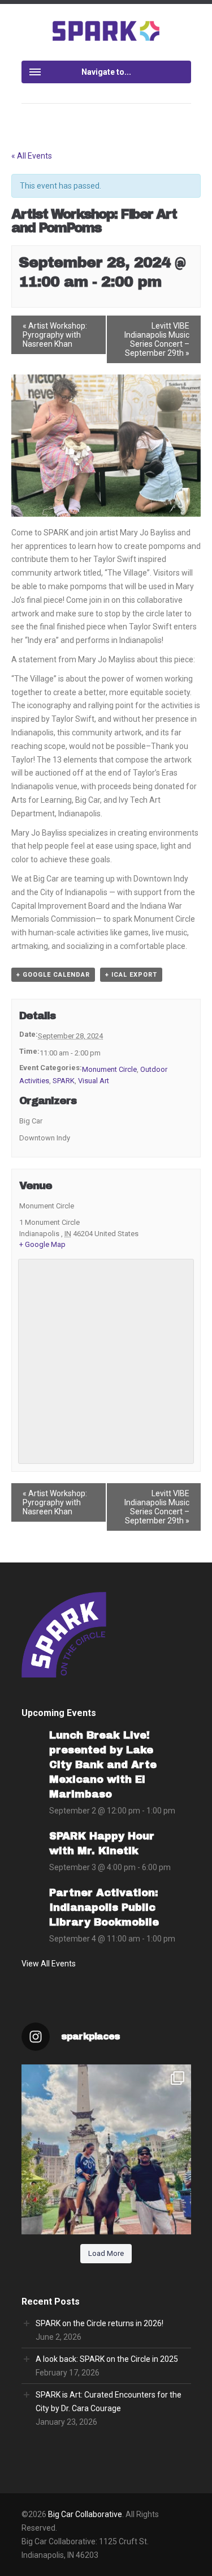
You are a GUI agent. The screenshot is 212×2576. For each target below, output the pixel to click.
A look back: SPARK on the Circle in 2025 (107, 2359)
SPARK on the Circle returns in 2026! (99, 2323)
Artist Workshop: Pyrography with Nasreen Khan (55, 335)
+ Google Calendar (53, 975)
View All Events (49, 1964)
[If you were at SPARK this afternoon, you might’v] (106, 2149)
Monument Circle (109, 1069)
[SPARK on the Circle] (106, 30)
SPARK (64, 1081)
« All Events (32, 156)
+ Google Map (42, 1244)
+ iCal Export (131, 975)
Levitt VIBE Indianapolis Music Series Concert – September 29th (157, 339)
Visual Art (94, 1081)
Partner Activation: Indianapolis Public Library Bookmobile (104, 1907)
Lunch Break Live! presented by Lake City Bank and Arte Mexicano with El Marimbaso (103, 1765)
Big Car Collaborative (85, 2514)
